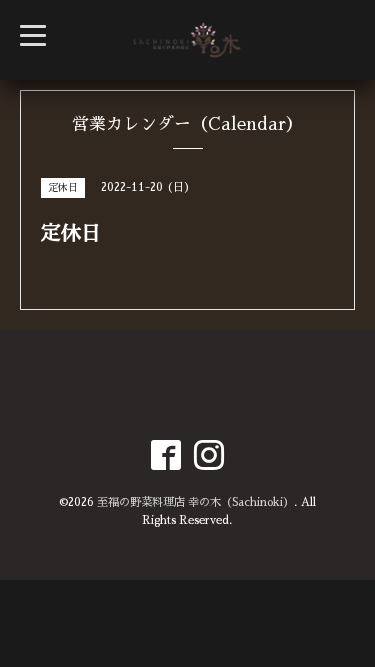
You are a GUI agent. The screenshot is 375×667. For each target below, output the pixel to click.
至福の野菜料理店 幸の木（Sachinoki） (195, 502)
